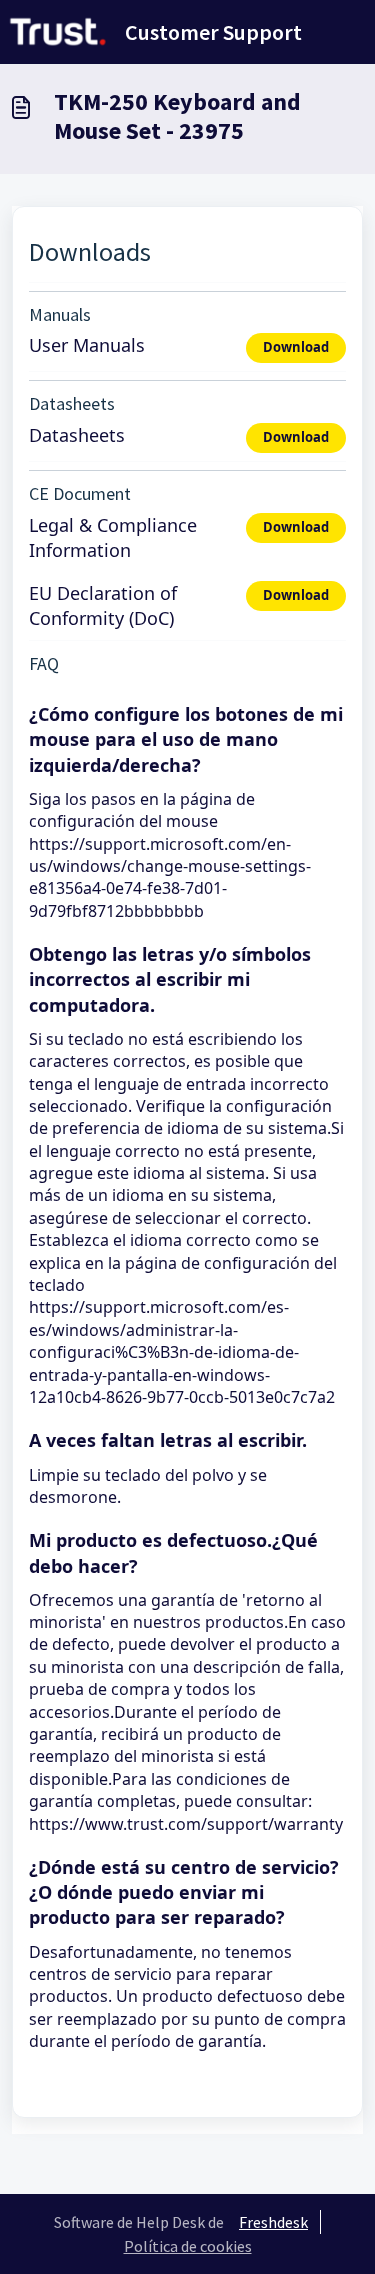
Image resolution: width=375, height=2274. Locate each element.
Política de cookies (188, 2246)
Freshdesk (273, 2222)
